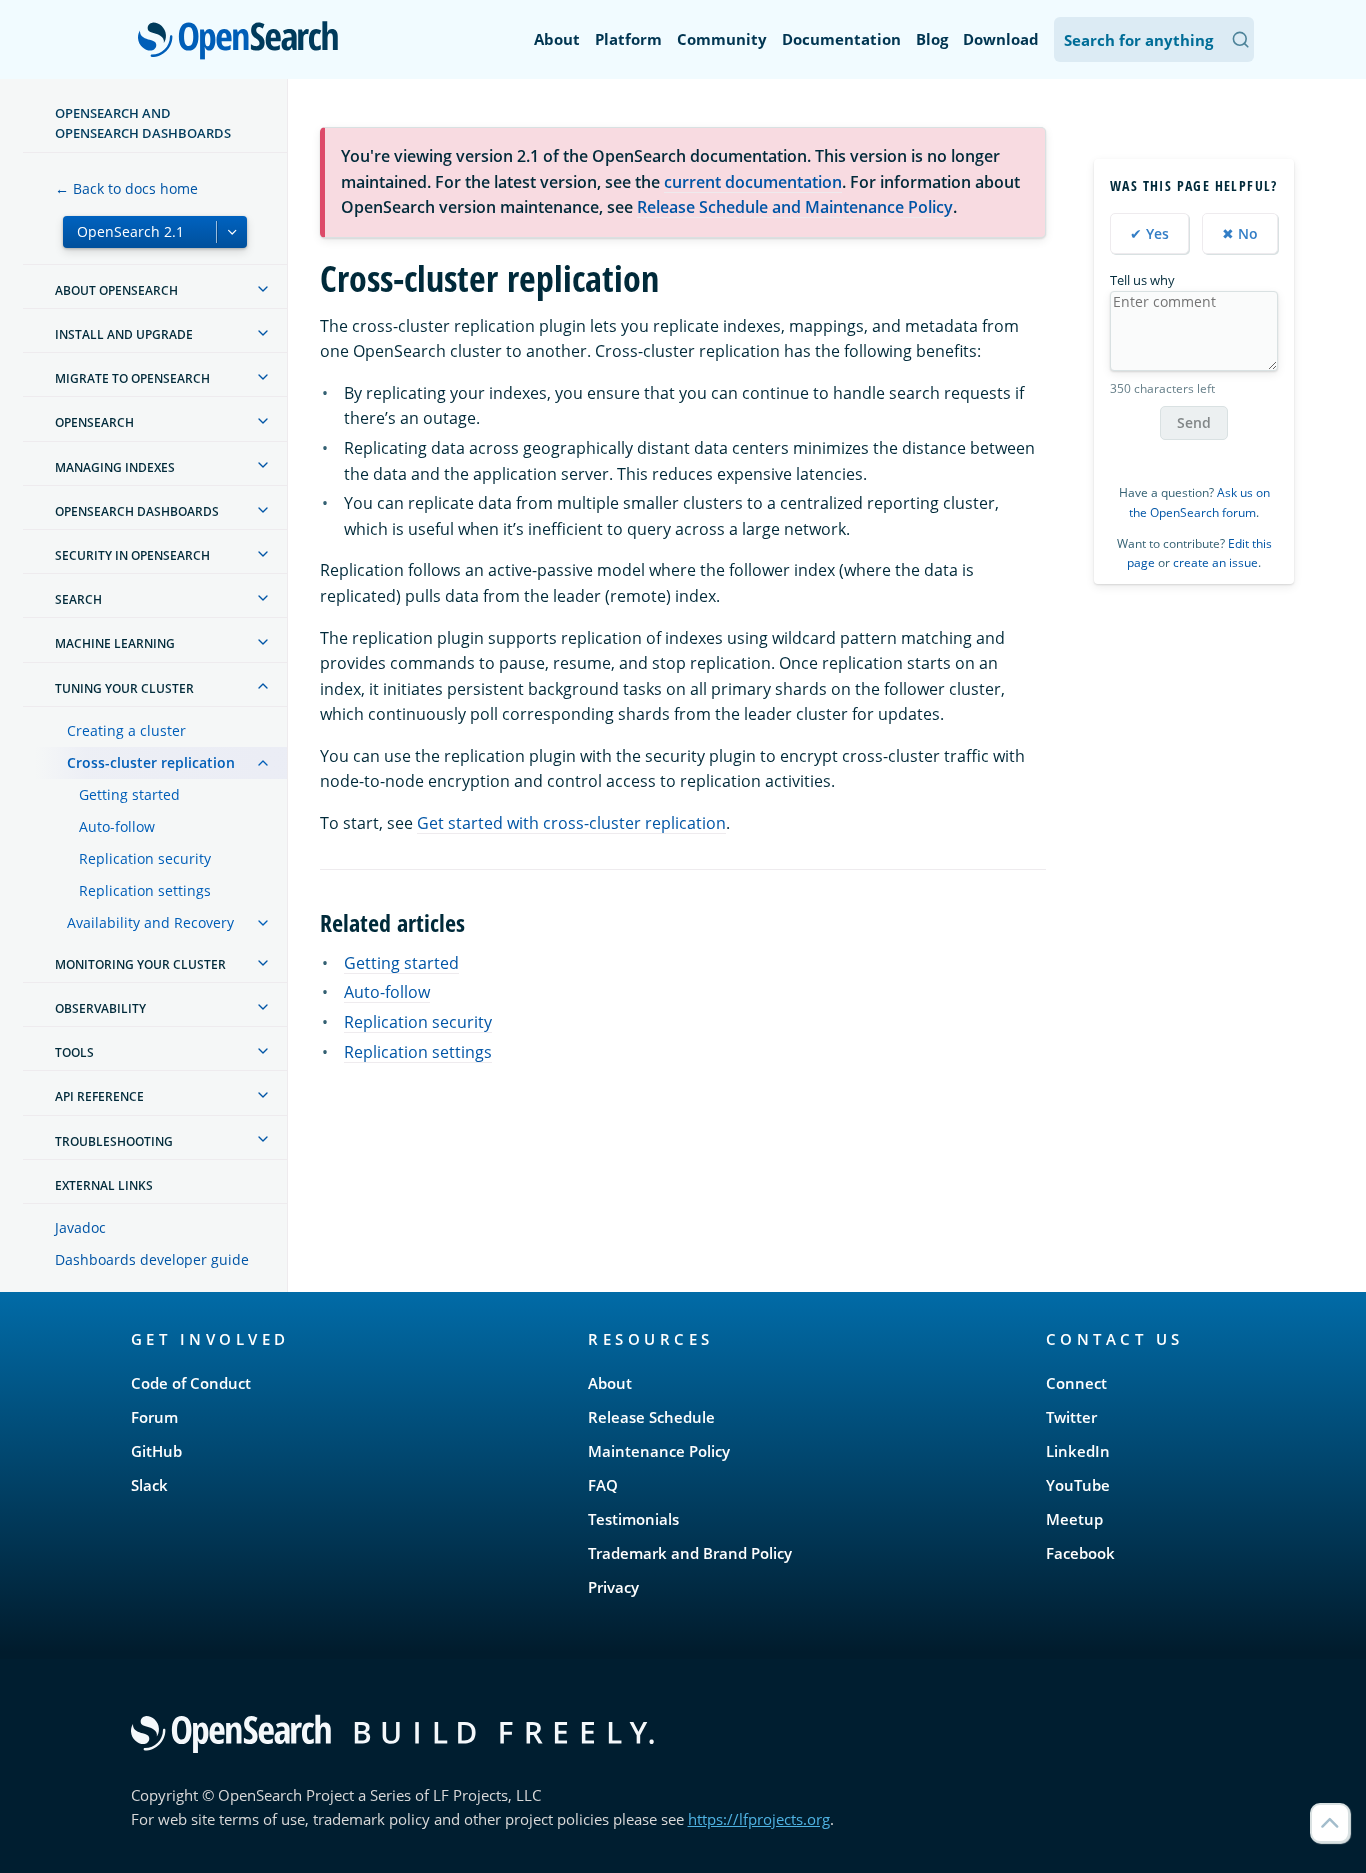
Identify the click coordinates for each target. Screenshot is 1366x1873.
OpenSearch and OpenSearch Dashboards (143, 123)
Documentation (841, 39)
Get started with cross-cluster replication (571, 823)
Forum (154, 1417)
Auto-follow (117, 826)
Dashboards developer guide (152, 1259)
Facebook (1080, 1553)
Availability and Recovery (150, 922)
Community (722, 39)
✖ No (1240, 233)
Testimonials (633, 1519)
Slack (149, 1485)
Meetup (1074, 1519)
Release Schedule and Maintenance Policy (795, 207)
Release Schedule (651, 1417)
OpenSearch (243, 41)
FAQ (603, 1485)
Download (1001, 39)
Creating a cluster (126, 730)
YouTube (1078, 1485)
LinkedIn (1078, 1451)
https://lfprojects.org (759, 1819)
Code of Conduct (191, 1383)
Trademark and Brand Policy (690, 1553)
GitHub (156, 1451)
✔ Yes (1149, 233)
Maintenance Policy (659, 1451)
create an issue (1215, 562)
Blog (932, 39)
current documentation (753, 182)
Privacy (613, 1587)
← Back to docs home (126, 188)
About (557, 39)
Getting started (129, 794)
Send (1194, 422)
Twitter (1071, 1417)
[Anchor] (477, 921)
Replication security (145, 858)
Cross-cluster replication (151, 762)
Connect (1076, 1383)
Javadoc (80, 1227)
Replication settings (145, 890)
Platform (628, 39)
